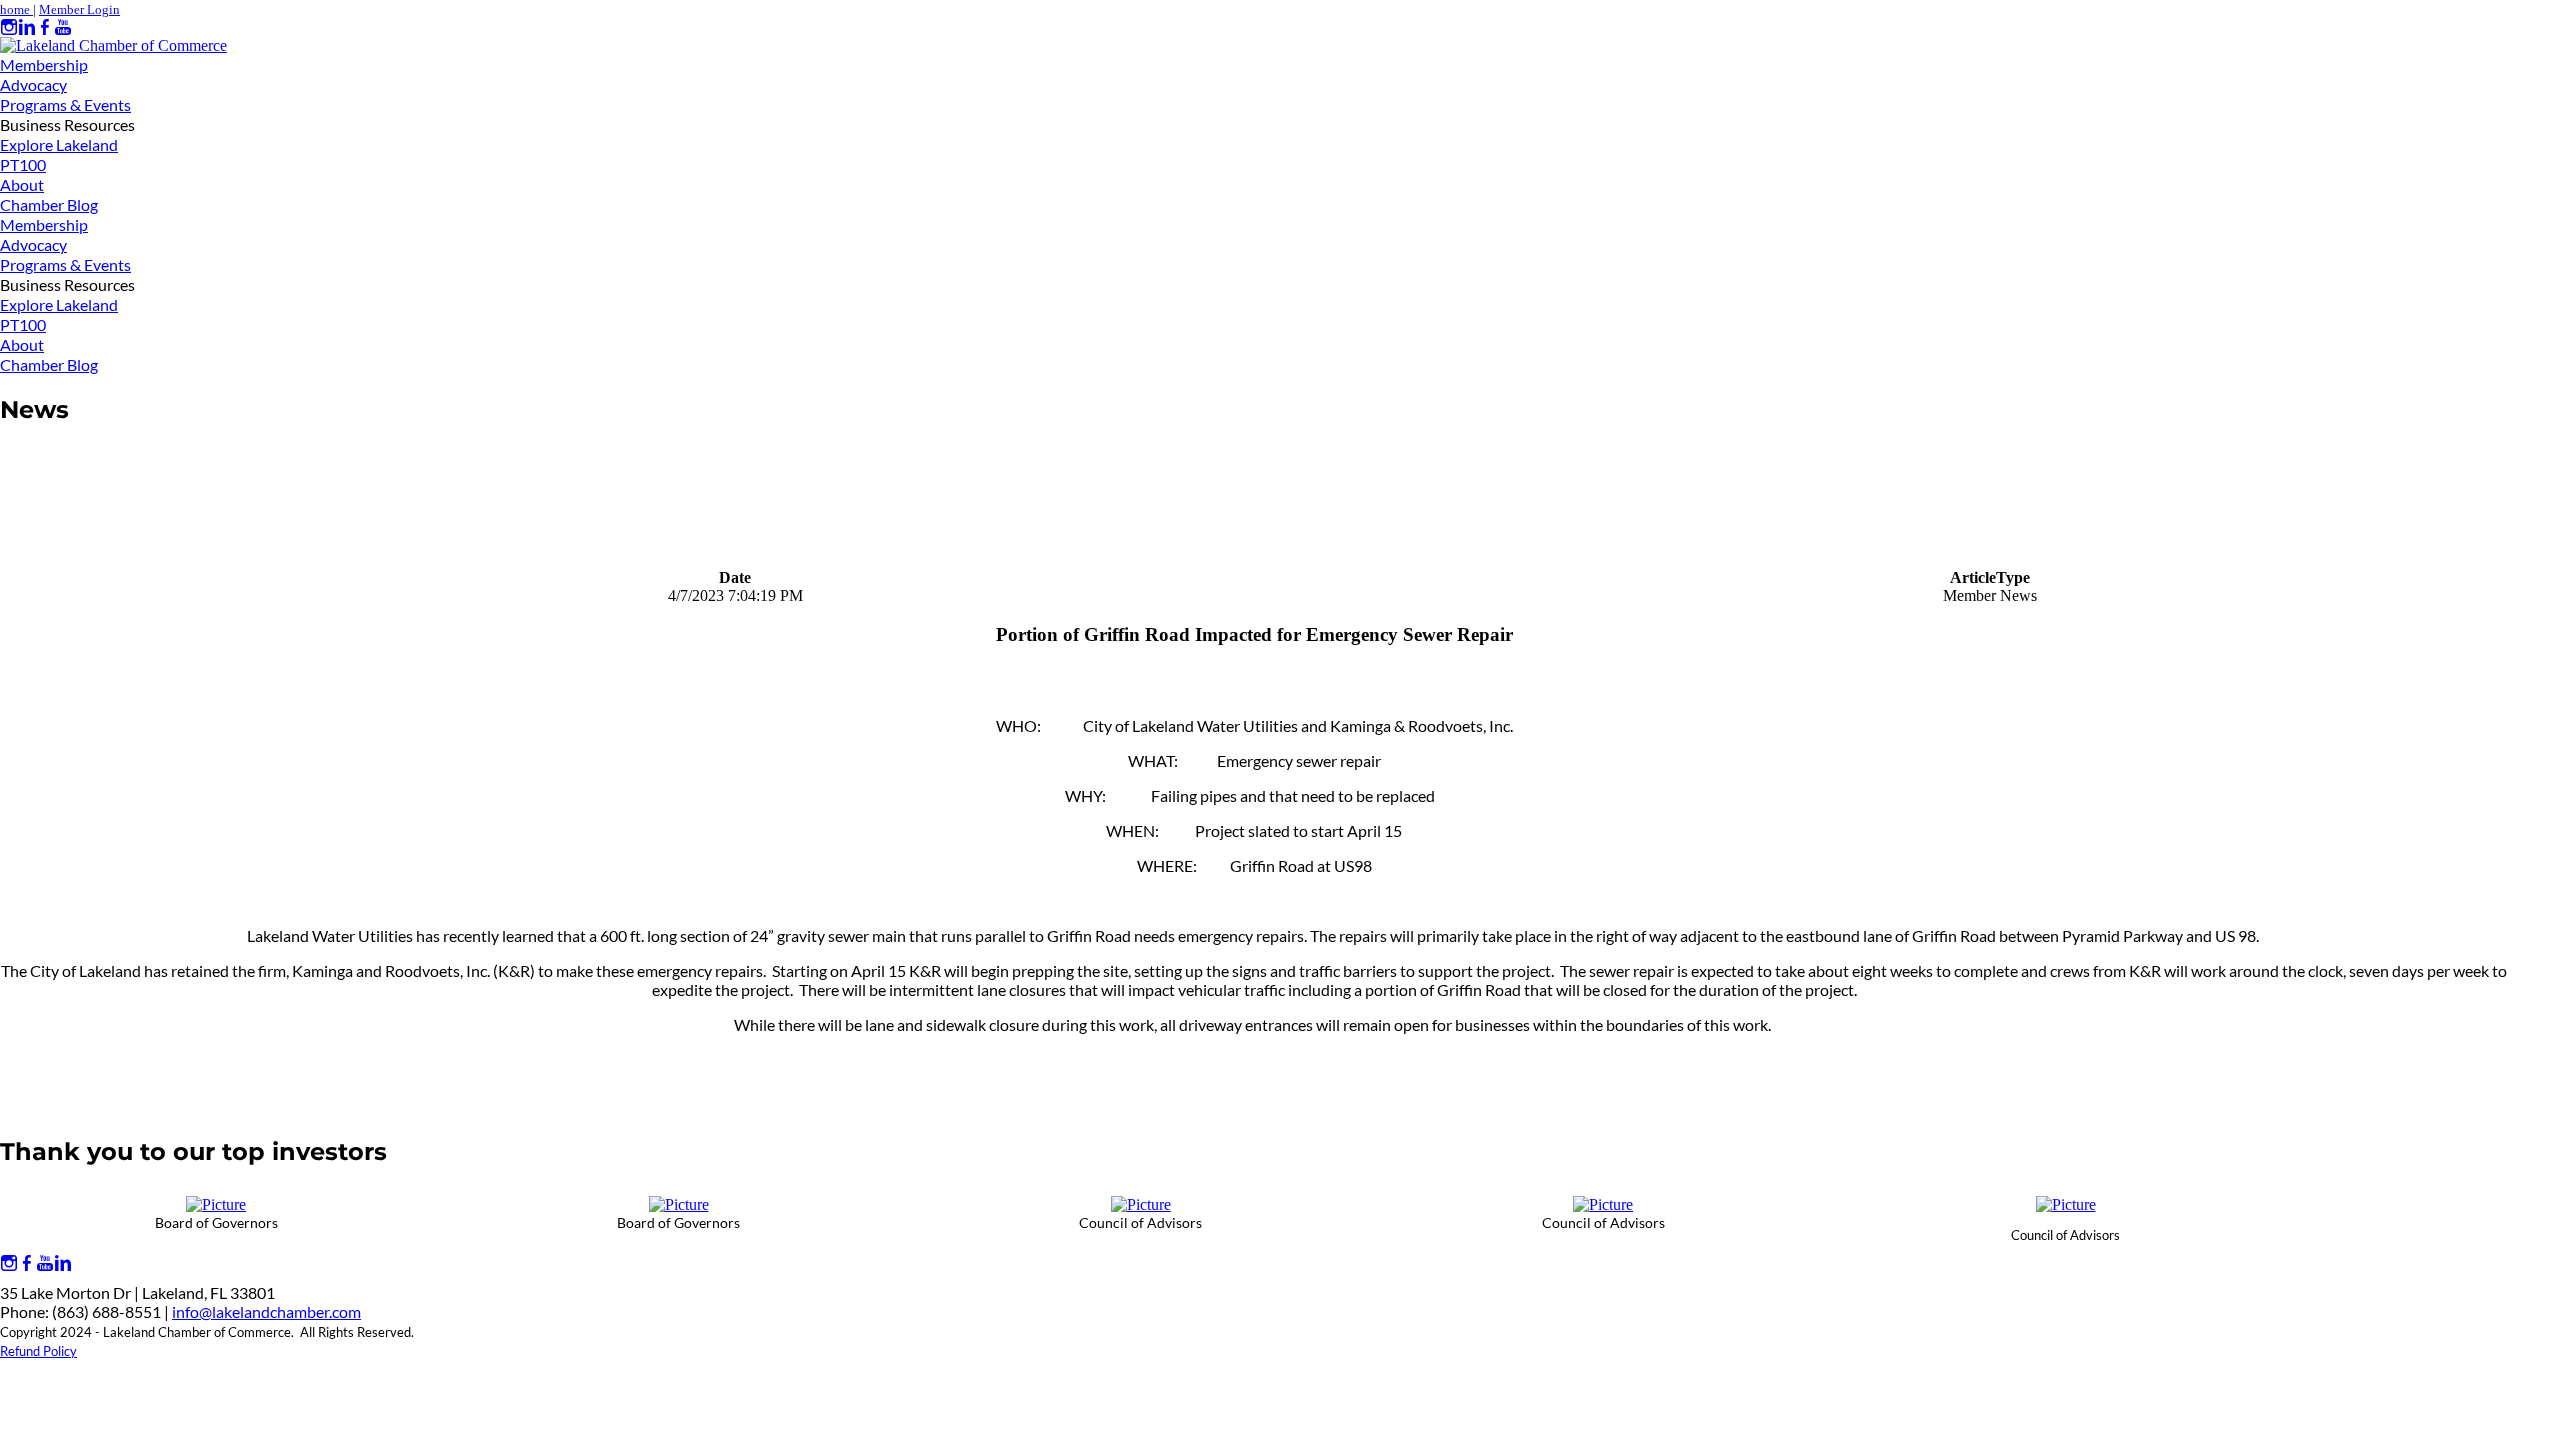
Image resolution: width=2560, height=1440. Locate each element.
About (22, 184)
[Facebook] (45, 27)
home (16, 9)
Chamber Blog (49, 204)
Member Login (79, 9)
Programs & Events (65, 104)
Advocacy (33, 84)
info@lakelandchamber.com (266, 1311)
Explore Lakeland (59, 144)
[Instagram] (9, 27)
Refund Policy (38, 1351)
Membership (44, 64)
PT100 (23, 164)
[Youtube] (63, 27)
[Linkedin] (27, 27)
